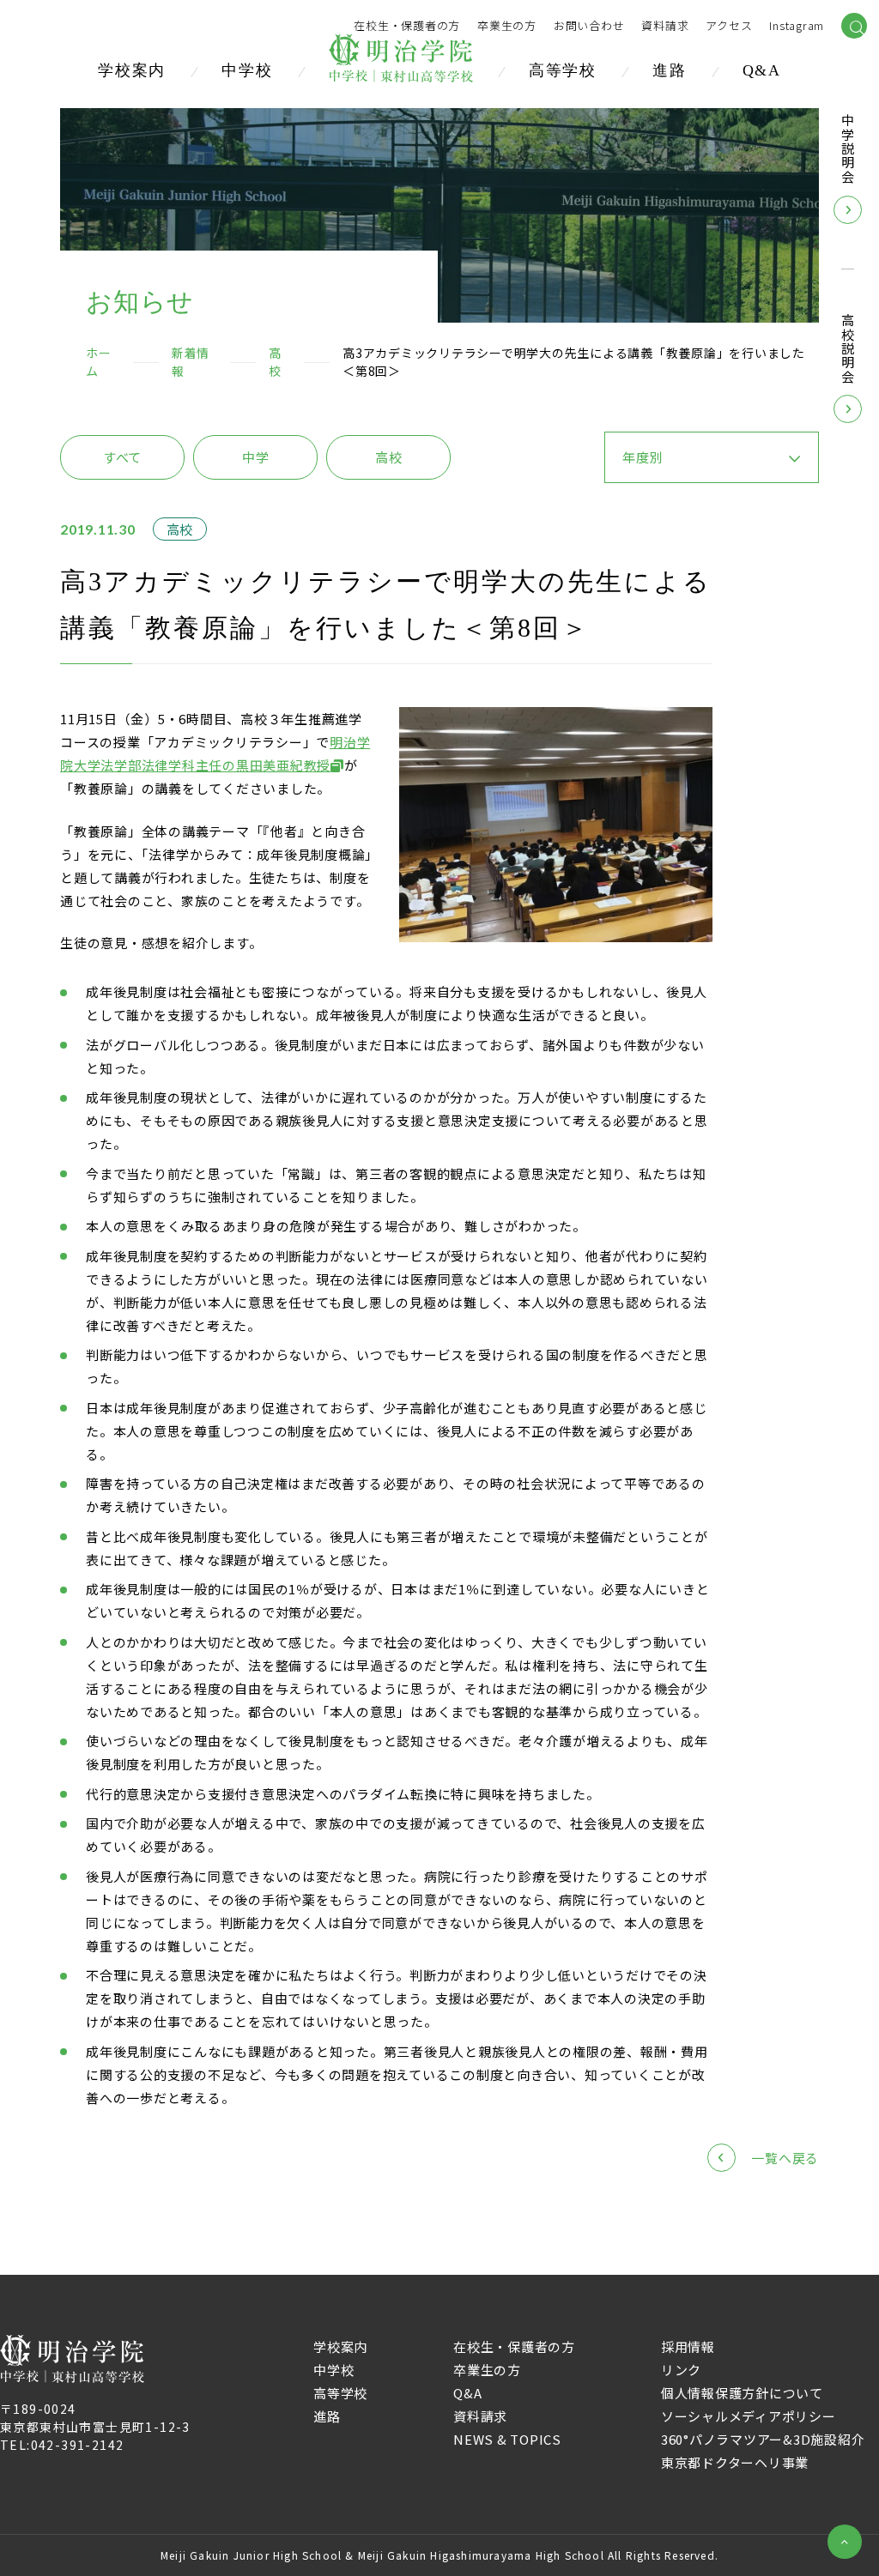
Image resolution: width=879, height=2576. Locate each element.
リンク (681, 2370)
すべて (122, 457)
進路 (670, 70)
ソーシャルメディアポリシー (749, 2416)
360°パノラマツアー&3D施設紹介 (763, 2439)
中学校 (247, 70)
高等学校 (563, 70)
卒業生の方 (507, 26)
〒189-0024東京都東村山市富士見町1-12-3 (95, 2418)
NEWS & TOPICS (507, 2439)
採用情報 (688, 2346)
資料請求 (480, 2416)
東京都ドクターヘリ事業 (735, 2462)
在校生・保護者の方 (407, 26)
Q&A (762, 70)
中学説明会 (848, 149)
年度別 (643, 457)
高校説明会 (848, 349)
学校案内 (132, 70)
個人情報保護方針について (742, 2393)
